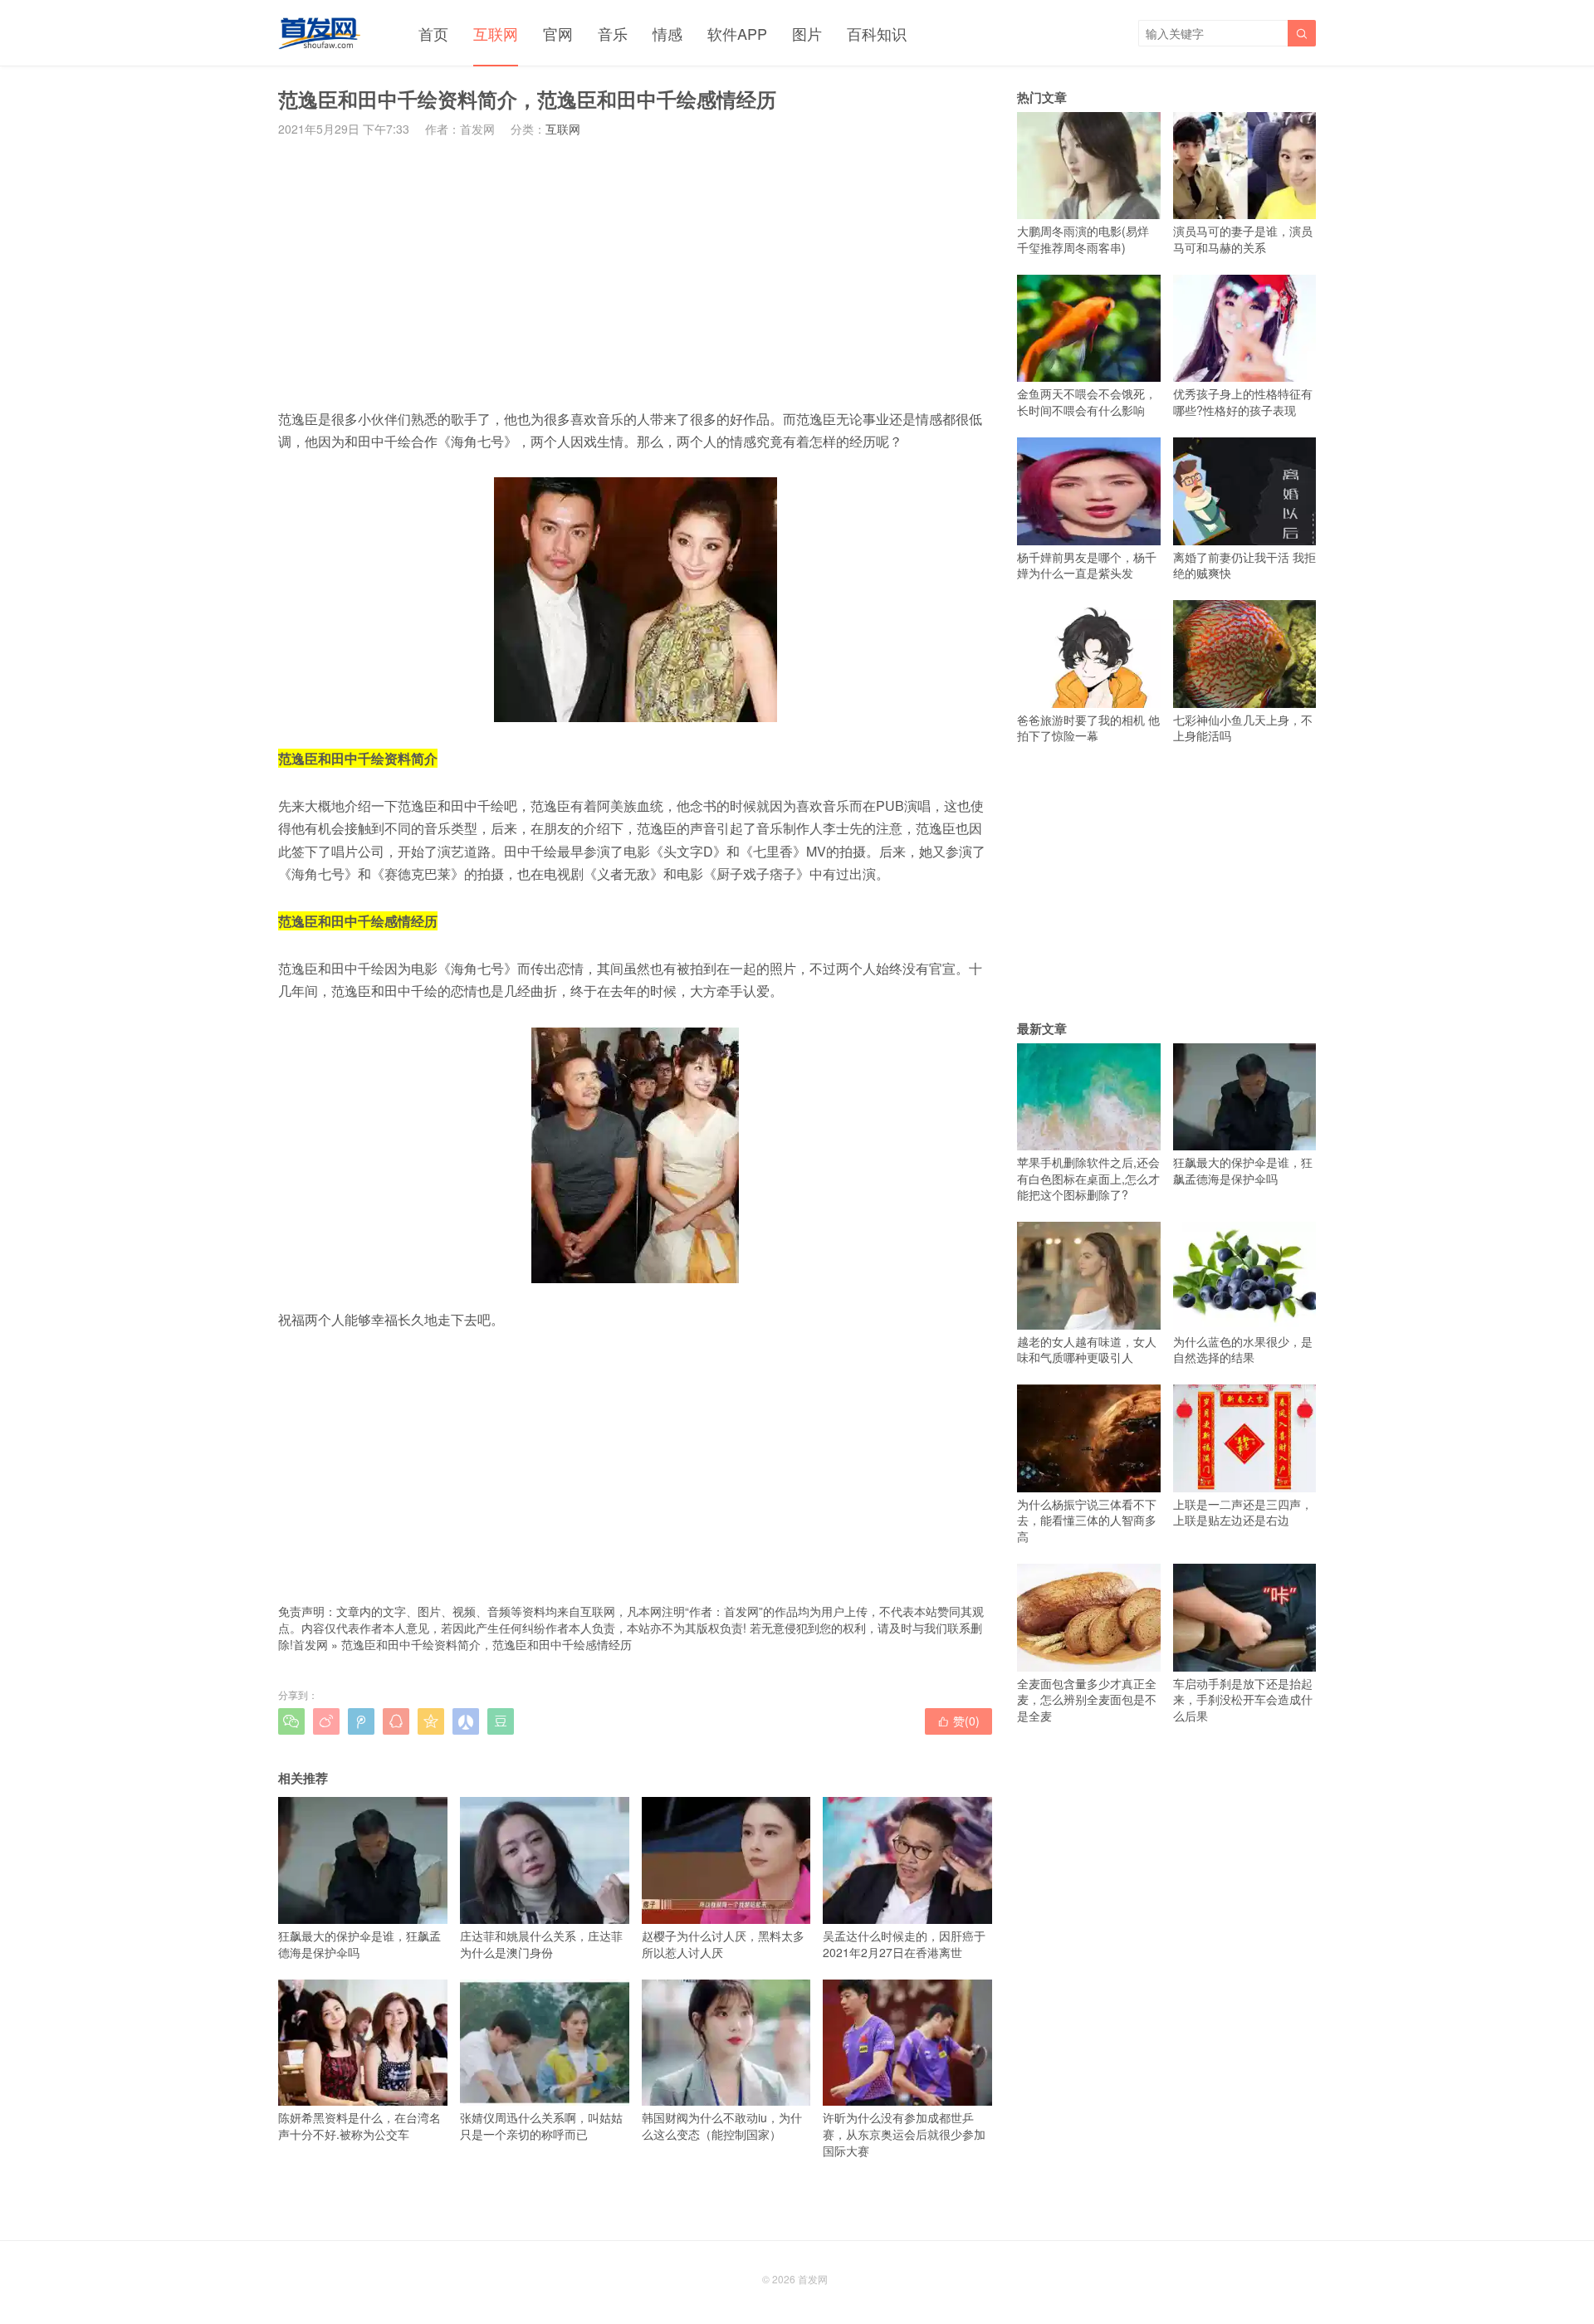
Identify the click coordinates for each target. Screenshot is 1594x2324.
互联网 (496, 33)
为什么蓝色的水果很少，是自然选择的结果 (1243, 1349)
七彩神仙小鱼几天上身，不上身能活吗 (1243, 727)
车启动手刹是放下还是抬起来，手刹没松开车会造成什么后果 (1243, 1699)
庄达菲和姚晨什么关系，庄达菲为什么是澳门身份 (541, 1943)
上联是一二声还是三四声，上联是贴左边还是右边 (1243, 1512)
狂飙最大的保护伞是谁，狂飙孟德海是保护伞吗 (359, 1943)
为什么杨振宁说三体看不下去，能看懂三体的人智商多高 (1087, 1520)
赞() (958, 1721)
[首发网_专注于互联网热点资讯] (319, 33)
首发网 (310, 1644)
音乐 (613, 33)
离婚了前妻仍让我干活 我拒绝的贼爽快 (1244, 565)
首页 (433, 33)
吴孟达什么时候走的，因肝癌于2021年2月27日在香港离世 (904, 1943)
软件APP (737, 33)
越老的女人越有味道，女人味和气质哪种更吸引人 (1087, 1349)
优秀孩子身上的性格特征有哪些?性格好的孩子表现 (1243, 402)
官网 (558, 33)
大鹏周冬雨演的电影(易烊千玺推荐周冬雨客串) (1083, 239)
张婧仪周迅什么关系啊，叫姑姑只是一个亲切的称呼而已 (541, 2126)
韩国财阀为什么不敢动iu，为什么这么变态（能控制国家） (722, 2126)
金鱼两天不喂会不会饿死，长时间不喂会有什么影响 (1087, 402)
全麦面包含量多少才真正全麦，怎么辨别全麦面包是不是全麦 (1087, 1699)
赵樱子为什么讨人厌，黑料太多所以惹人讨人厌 (723, 1943)
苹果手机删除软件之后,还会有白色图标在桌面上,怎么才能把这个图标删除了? (1088, 1178)
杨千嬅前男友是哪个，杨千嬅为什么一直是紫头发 (1087, 565)
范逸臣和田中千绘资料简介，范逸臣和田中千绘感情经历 (487, 1644)
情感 (667, 33)
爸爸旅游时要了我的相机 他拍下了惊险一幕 (1088, 727)
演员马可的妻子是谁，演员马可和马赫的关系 (1243, 239)
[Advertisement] (635, 272)
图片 (807, 33)
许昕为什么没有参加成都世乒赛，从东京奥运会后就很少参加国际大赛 (904, 2134)
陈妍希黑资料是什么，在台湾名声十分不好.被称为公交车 (359, 2126)
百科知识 (877, 33)
